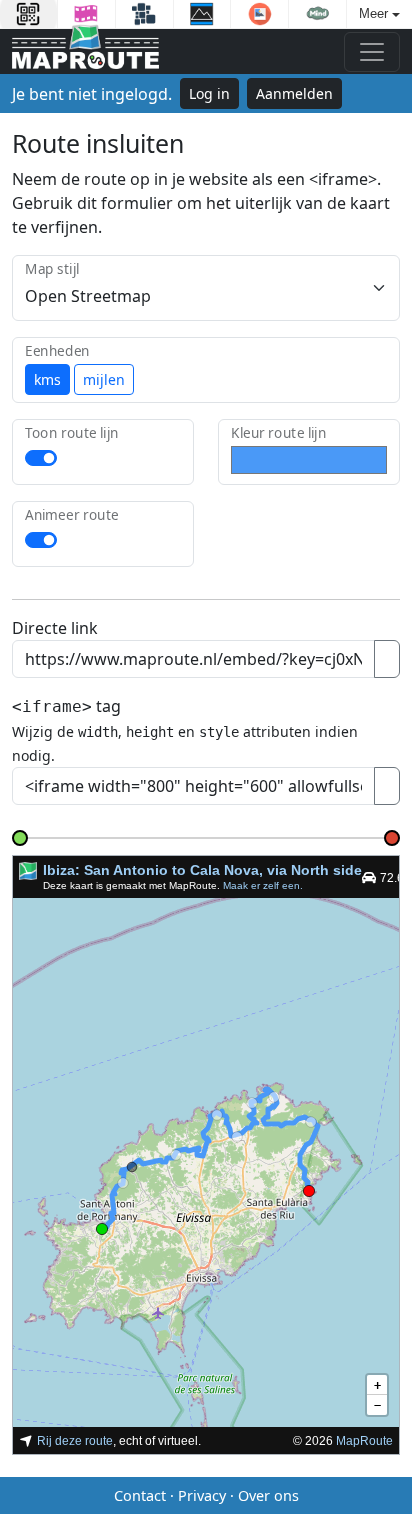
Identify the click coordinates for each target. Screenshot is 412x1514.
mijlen (104, 379)
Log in (209, 93)
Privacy (202, 1495)
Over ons (268, 1495)
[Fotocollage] (144, 14)
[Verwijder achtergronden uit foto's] (259, 14)
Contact (140, 1495)
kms (47, 379)
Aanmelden (294, 93)
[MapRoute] (85, 51)
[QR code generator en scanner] (28, 14)
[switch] (41, 458)
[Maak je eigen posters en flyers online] (202, 14)
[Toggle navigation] (372, 52)
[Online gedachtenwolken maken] (317, 14)
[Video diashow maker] (86, 14)
